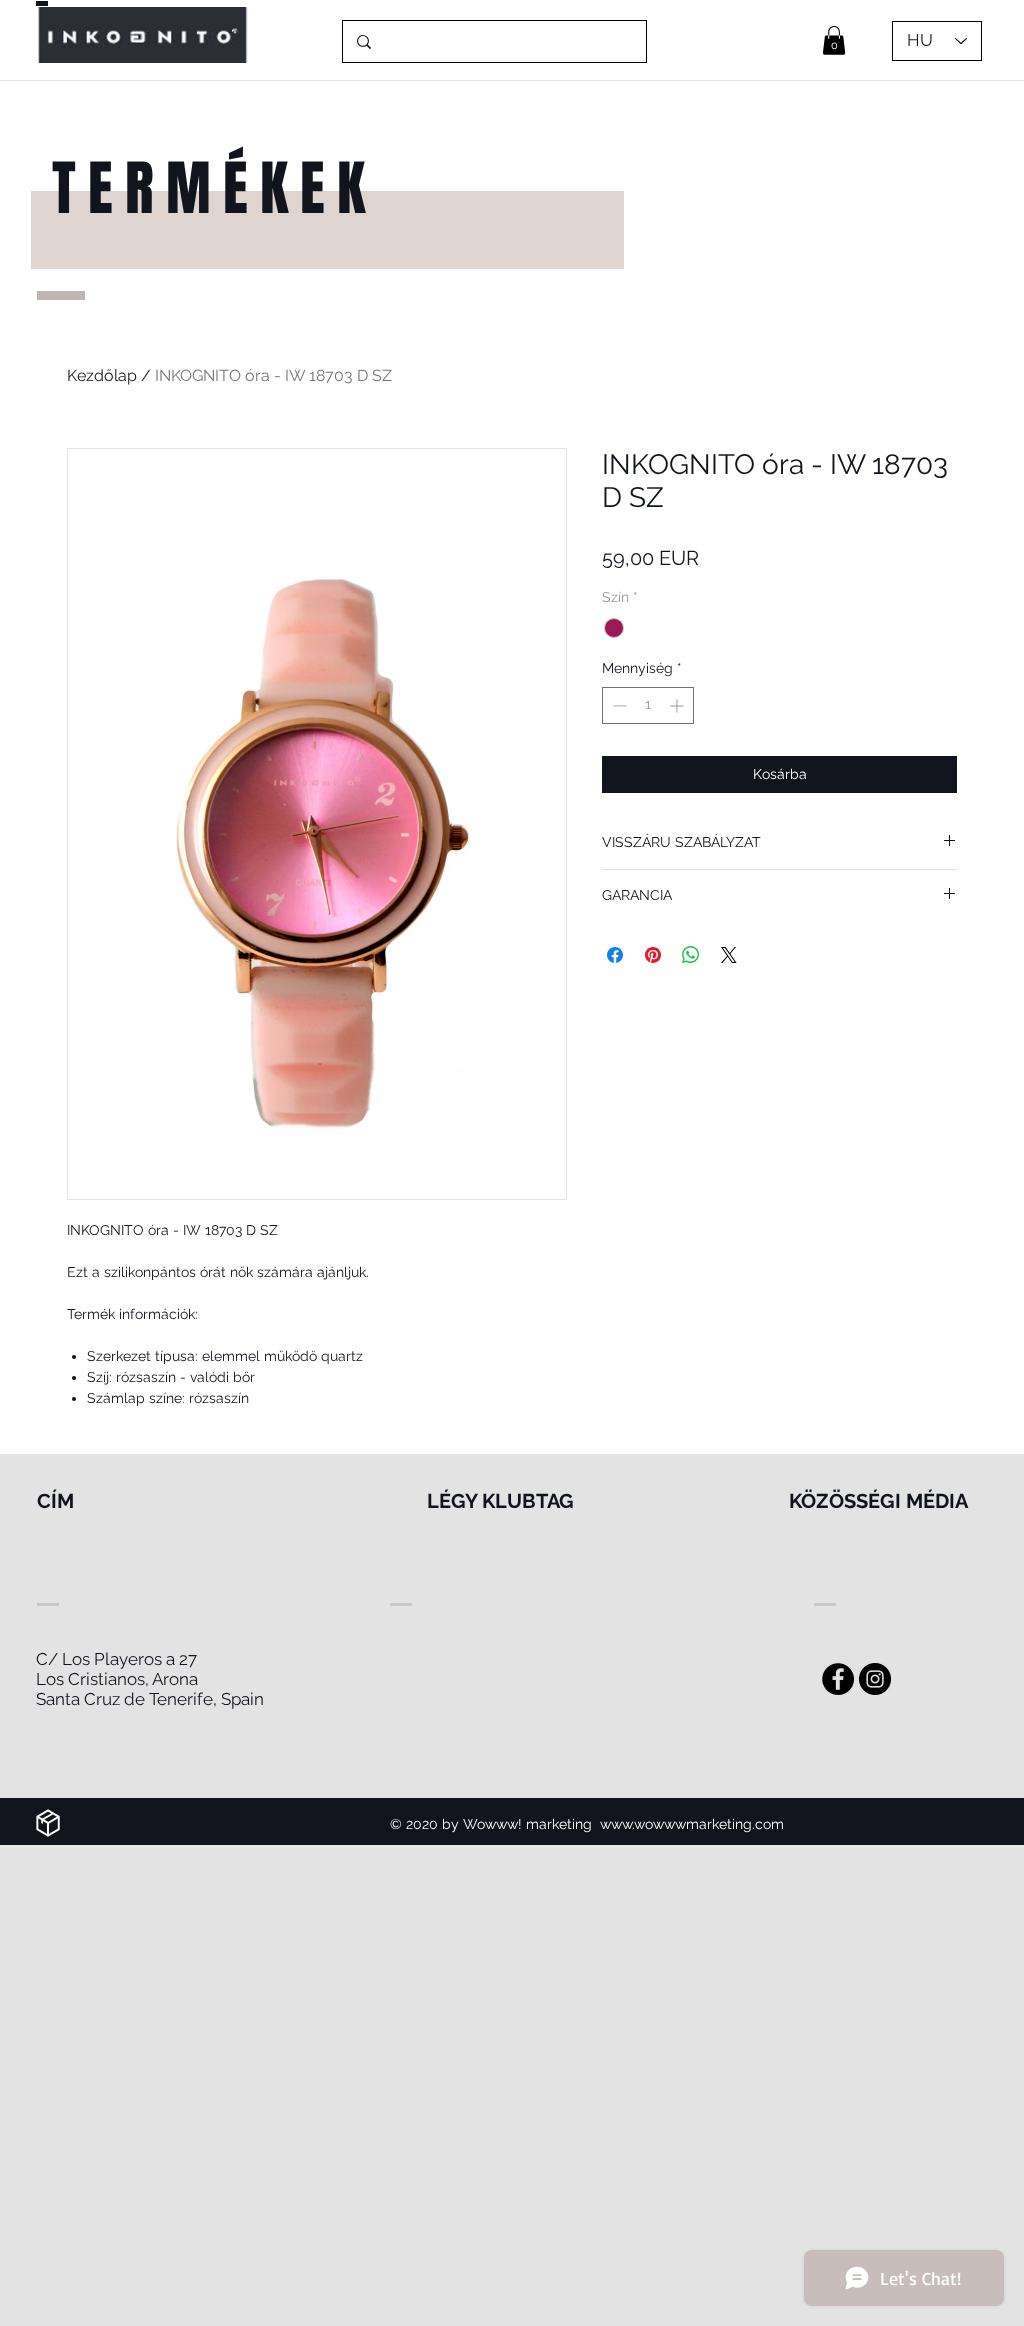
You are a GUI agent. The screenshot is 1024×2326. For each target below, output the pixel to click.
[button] (834, 40)
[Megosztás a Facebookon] (615, 955)
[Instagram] (875, 1679)
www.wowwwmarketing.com (692, 1824)
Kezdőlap (102, 375)
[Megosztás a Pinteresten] (653, 955)
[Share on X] (729, 955)
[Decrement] (617, 705)
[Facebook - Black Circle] (838, 1679)
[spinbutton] (648, 705)
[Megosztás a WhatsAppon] (691, 955)
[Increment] (678, 705)
